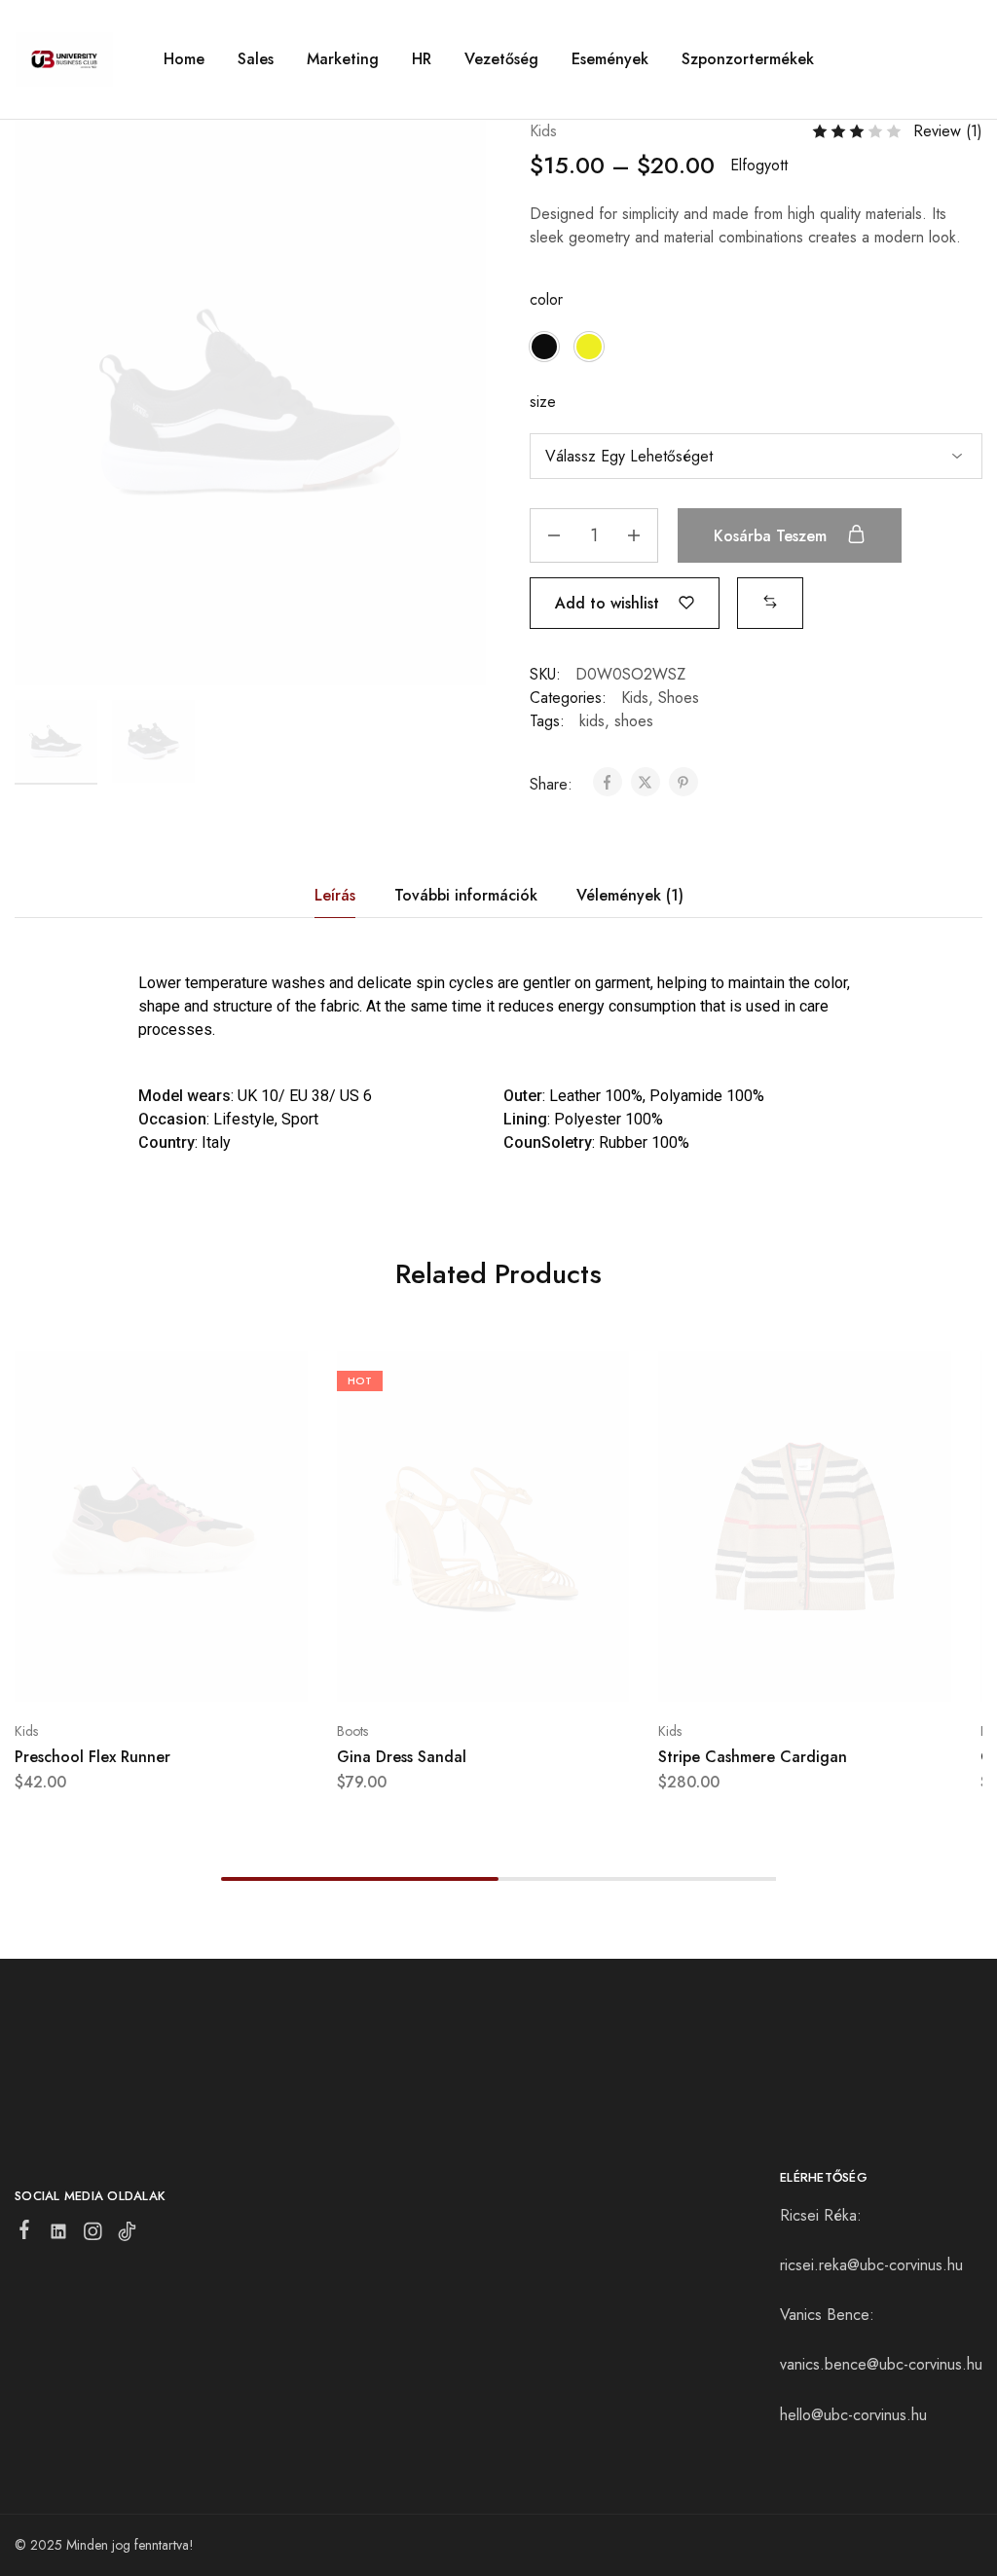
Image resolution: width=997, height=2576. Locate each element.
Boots (352, 1731)
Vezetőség (501, 59)
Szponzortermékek (748, 59)
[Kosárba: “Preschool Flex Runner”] (112, 1673)
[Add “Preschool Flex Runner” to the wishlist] (209, 1673)
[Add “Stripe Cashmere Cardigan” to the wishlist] (854, 1673)
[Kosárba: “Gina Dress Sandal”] (434, 1673)
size (543, 402)
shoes (634, 721)
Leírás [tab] (335, 895)
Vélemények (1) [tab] (630, 895)
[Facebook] (25, 2233)
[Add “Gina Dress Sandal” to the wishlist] (532, 1673)
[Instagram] (93, 2235)
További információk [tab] (466, 895)
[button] (544, 347)
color (546, 299)
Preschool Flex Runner (92, 1757)
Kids (543, 131)
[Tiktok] (127, 2235)
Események (610, 59)
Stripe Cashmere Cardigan (753, 1757)
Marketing (343, 59)
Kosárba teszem (773, 536)
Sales (256, 59)
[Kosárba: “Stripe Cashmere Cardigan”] (757, 1673)
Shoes (679, 698)
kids (592, 721)
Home (184, 59)
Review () (948, 131)
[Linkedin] (59, 2235)
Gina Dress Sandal (402, 1757)
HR (422, 59)
